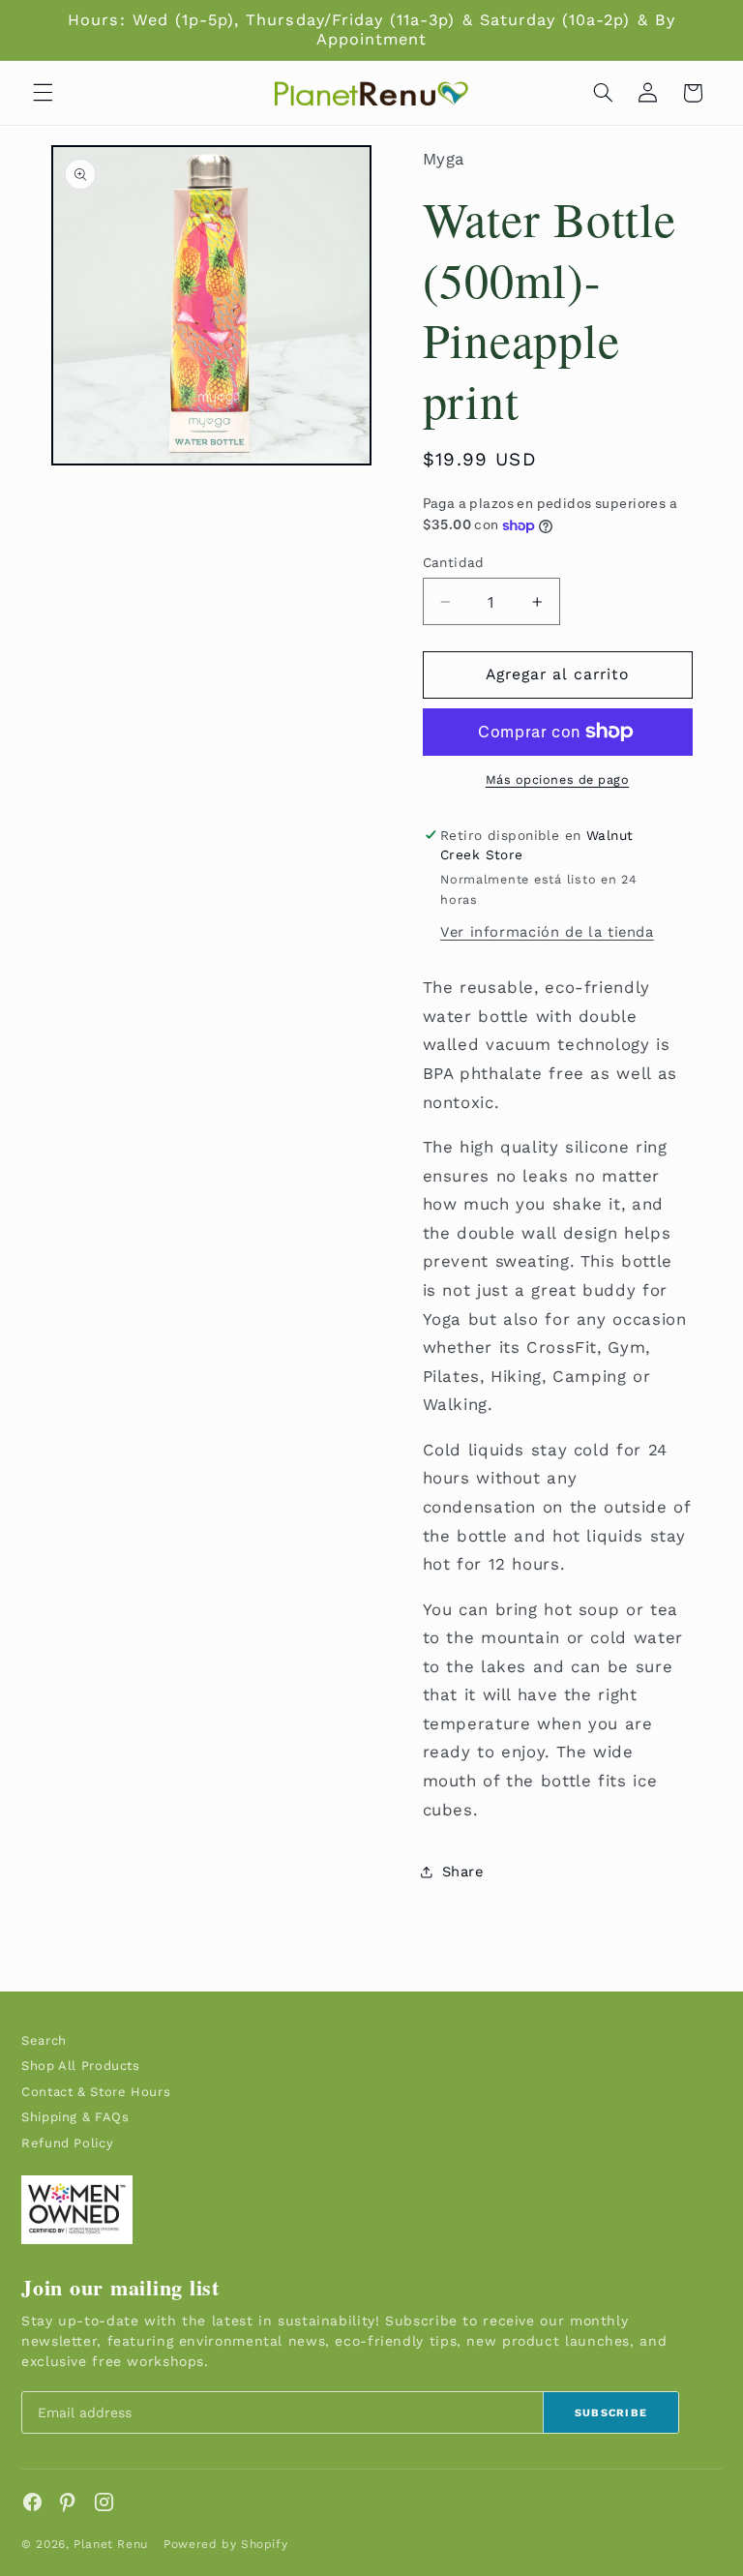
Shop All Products (81, 2066)
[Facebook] (32, 2502)
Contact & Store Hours (96, 2092)
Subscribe (611, 2413)
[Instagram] (104, 2502)
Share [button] (463, 1872)
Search (44, 2040)
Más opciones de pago (558, 779)
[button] (43, 93)
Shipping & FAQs (75, 2117)
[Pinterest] (68, 2502)
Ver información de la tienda (547, 932)
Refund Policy (67, 2143)
